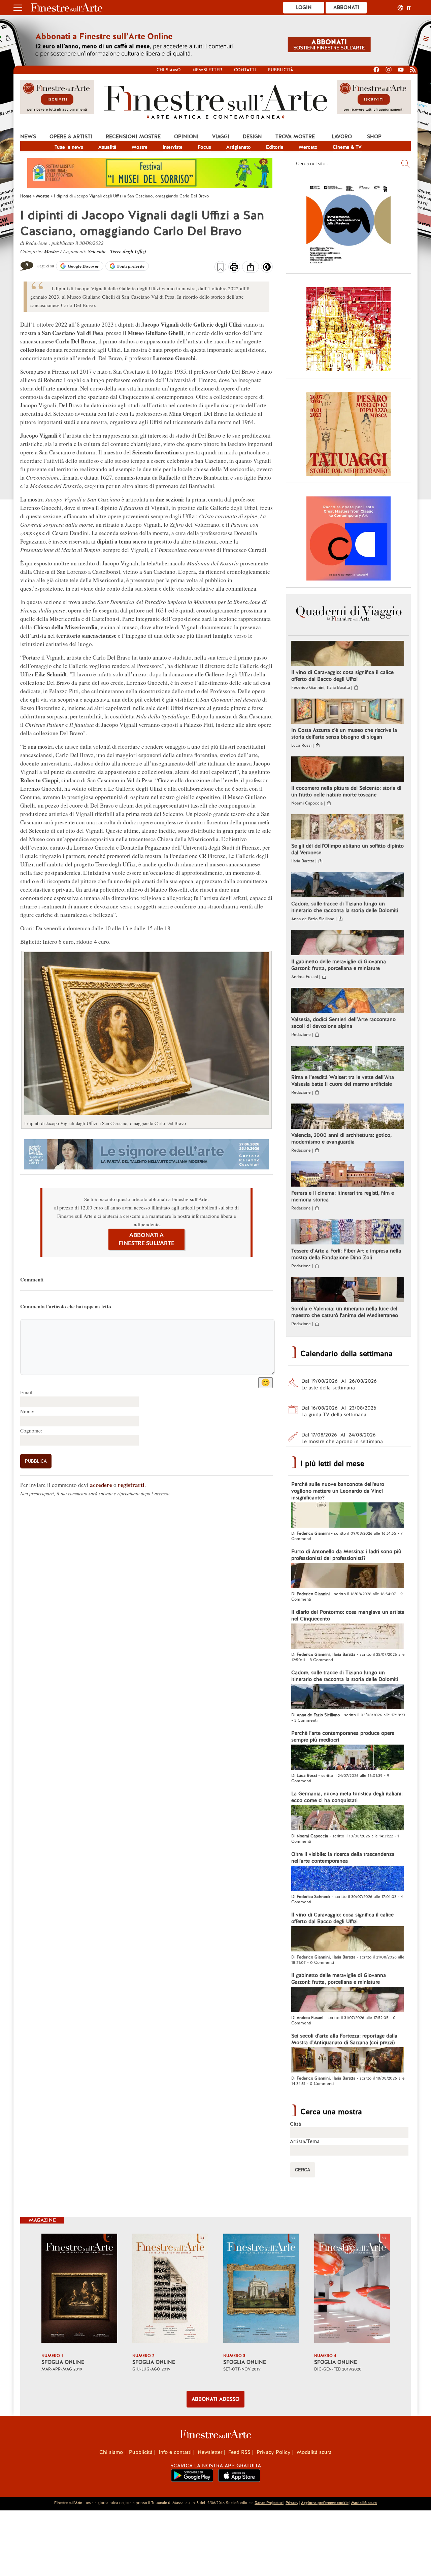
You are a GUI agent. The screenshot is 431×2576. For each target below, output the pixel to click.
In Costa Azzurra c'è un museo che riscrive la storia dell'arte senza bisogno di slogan (344, 734)
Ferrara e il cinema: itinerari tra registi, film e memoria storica (343, 1196)
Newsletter (207, 70)
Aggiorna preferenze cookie (325, 2503)
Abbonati (346, 7)
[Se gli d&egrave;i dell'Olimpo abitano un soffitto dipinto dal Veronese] (348, 828)
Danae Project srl (269, 2503)
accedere (101, 1485)
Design (252, 137)
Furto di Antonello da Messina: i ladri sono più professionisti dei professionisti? (346, 1555)
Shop (374, 137)
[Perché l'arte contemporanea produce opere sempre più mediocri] (348, 1758)
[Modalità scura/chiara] (267, 269)
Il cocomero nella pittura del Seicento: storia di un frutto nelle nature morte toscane (346, 791)
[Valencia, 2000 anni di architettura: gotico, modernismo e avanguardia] (348, 1117)
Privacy (292, 2503)
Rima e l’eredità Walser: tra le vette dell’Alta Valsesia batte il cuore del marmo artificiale (343, 1081)
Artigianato (239, 147)
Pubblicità (280, 70)
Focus (204, 147)
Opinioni (186, 137)
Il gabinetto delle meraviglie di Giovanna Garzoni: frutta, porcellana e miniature (339, 965)
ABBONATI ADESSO (215, 2399)
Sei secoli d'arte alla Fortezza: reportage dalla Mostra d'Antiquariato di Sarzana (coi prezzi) (344, 2039)
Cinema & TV (347, 147)
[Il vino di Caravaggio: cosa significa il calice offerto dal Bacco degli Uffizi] (348, 654)
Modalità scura (314, 2452)
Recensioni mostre (133, 137)
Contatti (245, 70)
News (28, 137)
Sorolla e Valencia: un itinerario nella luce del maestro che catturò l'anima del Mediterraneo (345, 1312)
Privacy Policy (274, 2452)
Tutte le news (69, 147)
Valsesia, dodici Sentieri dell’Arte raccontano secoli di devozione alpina (343, 1023)
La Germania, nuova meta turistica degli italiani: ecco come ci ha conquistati (347, 1797)
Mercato (308, 147)
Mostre (140, 147)
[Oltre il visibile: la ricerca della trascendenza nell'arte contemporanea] (348, 1879)
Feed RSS (239, 2452)
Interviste (173, 147)
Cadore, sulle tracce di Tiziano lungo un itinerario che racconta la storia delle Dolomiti (345, 907)
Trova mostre (295, 137)
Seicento (97, 251)
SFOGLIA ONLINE (63, 2362)
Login (304, 7)
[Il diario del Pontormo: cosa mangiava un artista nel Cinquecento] (348, 1637)
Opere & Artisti (71, 137)
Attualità (107, 147)
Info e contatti (175, 2452)
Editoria (275, 147)
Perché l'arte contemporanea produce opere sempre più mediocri (343, 1737)
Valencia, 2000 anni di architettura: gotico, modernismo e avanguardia (341, 1138)
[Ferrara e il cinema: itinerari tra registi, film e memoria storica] (348, 1175)
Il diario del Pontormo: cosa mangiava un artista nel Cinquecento (348, 1615)
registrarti (131, 1485)
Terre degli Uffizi (128, 251)
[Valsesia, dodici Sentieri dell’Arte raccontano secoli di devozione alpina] (348, 1001)
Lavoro (342, 137)
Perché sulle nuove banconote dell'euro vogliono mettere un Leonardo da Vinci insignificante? (338, 1491)
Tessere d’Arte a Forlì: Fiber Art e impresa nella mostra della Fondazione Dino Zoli (346, 1254)
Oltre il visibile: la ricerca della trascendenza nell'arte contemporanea (343, 1858)
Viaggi (221, 137)
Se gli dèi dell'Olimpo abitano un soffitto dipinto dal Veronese (347, 849)
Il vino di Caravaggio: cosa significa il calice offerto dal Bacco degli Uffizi (342, 676)
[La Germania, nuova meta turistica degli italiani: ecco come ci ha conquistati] (348, 1819)
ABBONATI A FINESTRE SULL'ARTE (146, 1239)
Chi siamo (169, 70)
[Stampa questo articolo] (234, 268)
